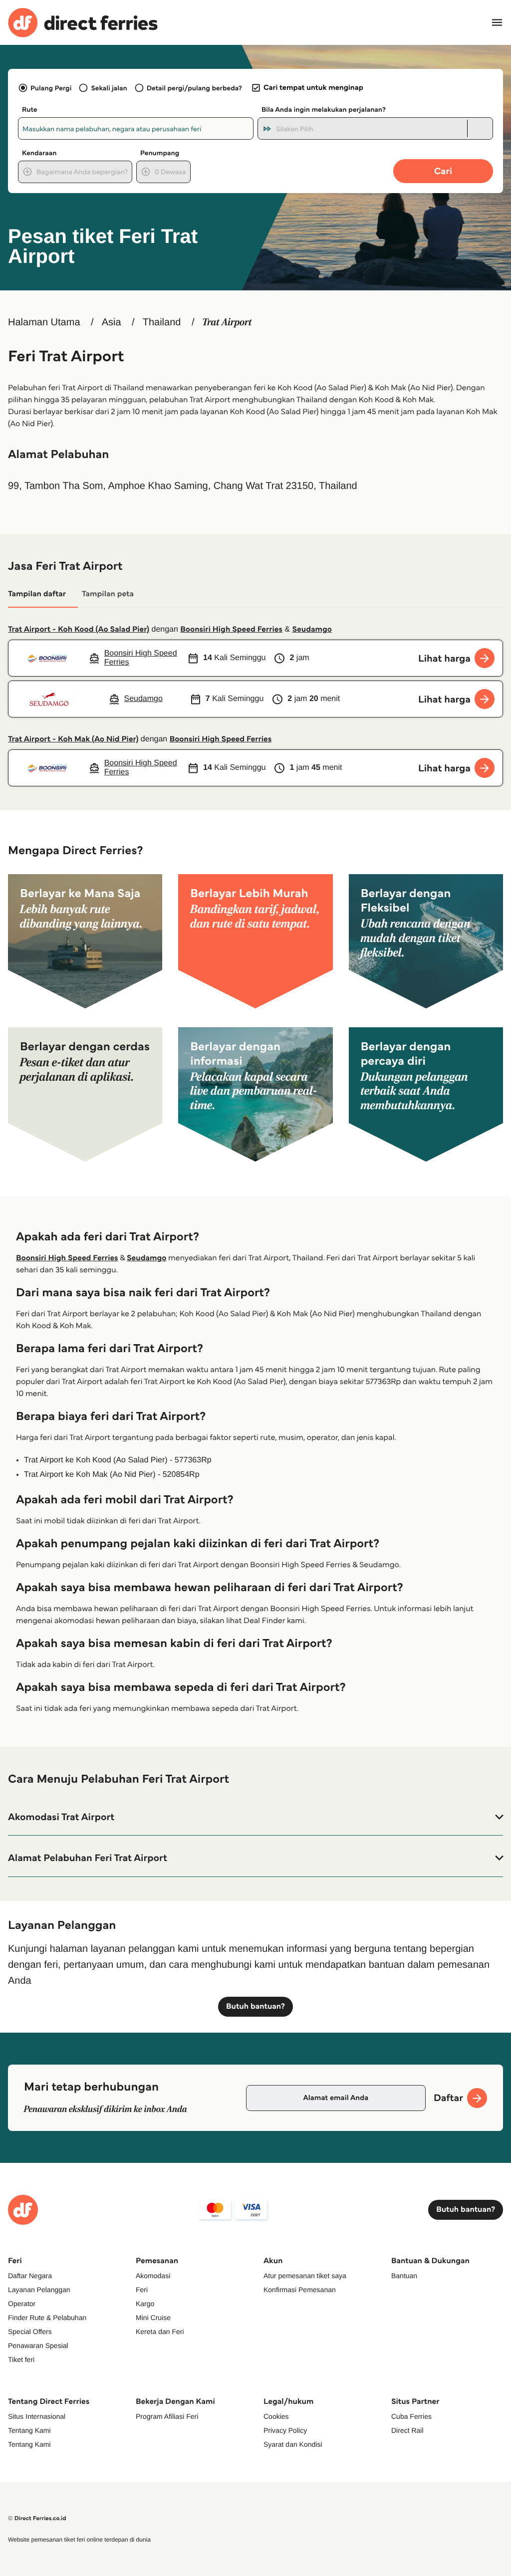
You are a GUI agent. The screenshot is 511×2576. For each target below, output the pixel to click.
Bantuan (404, 2276)
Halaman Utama (44, 322)
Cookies (276, 2416)
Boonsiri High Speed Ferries (231, 629)
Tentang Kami (29, 2430)
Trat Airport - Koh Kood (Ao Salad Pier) (79, 629)
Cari (443, 171)
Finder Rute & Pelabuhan (47, 2318)
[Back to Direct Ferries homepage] (83, 23)
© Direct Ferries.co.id (37, 2518)
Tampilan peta (108, 594)
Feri (142, 2290)
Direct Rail (407, 2430)
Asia (112, 322)
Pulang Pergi (51, 88)
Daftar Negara (30, 2276)
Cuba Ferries (411, 2416)
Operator (22, 2304)
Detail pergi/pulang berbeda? (194, 88)
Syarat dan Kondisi (293, 2444)
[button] (255, 1817)
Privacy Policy (285, 2430)
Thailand (162, 322)
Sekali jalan (109, 88)
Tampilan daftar (37, 594)
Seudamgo (312, 629)
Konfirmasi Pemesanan (300, 2290)
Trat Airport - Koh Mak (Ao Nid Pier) (73, 739)
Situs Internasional (37, 2416)
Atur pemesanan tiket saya (305, 2276)
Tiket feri (21, 2359)
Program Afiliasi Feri (167, 2416)
